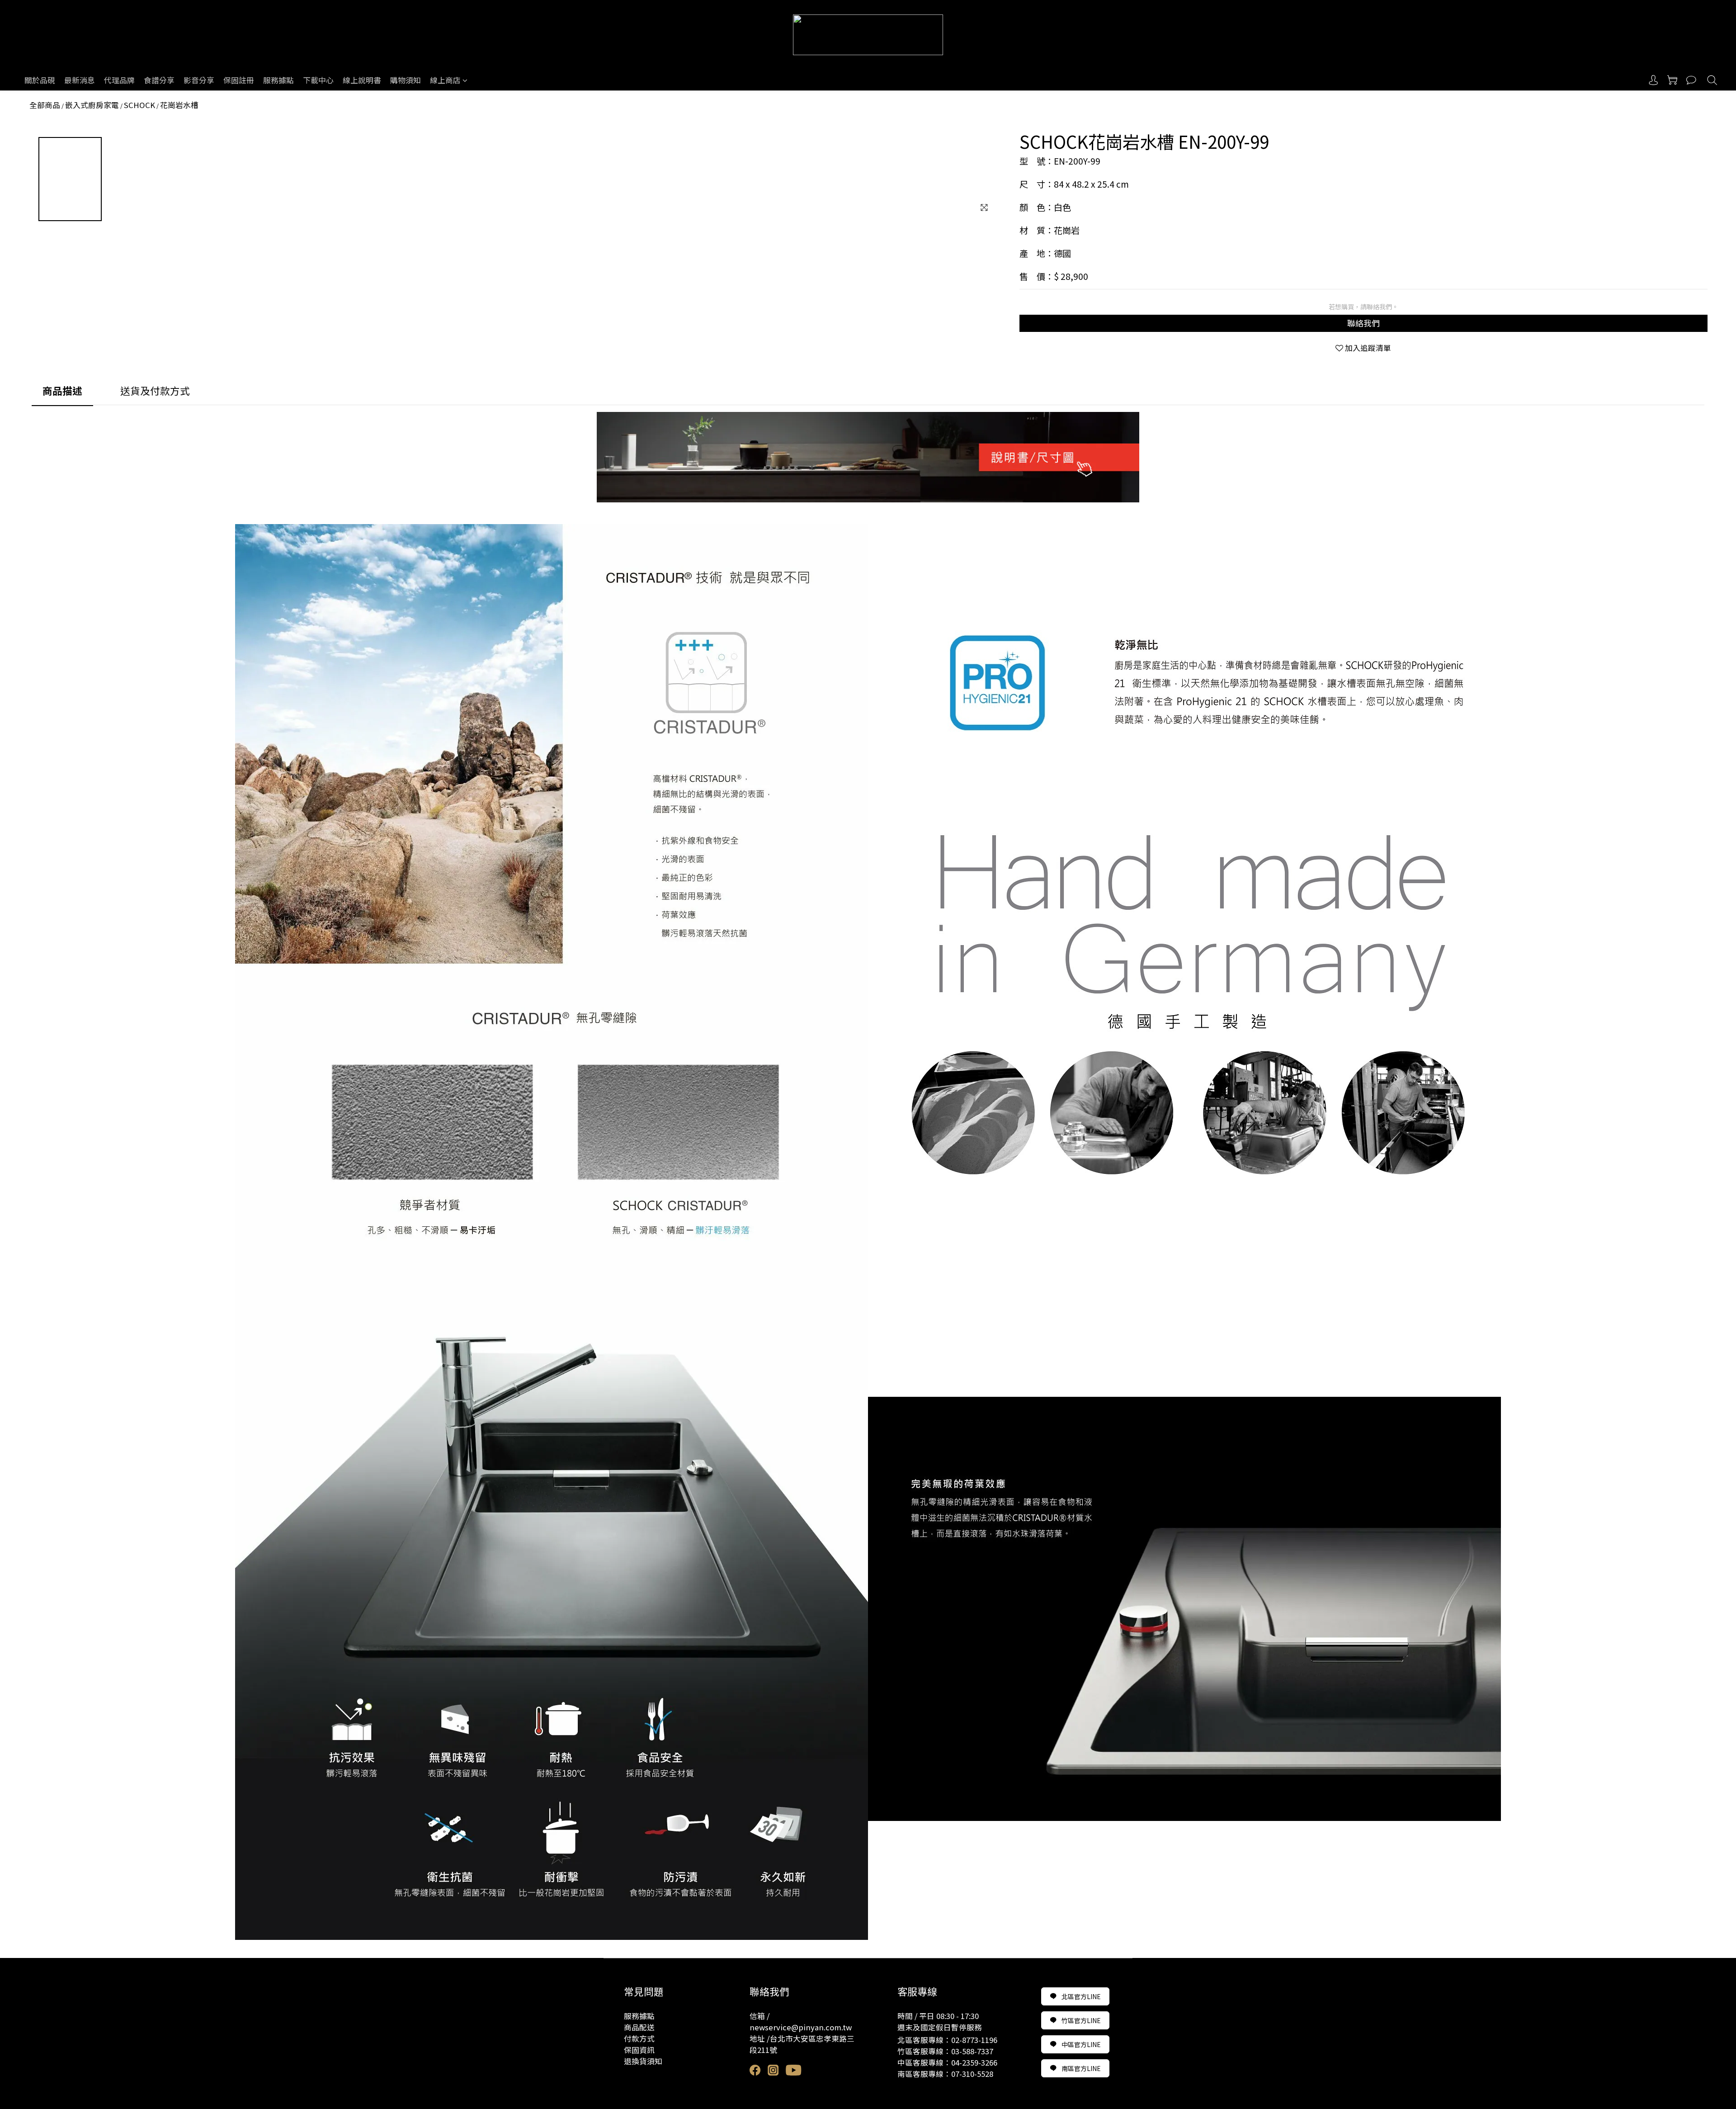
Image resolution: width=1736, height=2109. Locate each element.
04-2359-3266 (974, 2062)
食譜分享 (159, 80)
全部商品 (45, 105)
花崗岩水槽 (179, 105)
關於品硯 (40, 80)
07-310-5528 (972, 2074)
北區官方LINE (1081, 1996)
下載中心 (318, 80)
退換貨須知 (643, 2061)
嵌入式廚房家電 (92, 105)
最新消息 (80, 80)
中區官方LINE (1081, 2044)
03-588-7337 (972, 2051)
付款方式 (639, 2038)
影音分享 (199, 80)
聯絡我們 (1363, 323)
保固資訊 (639, 2050)
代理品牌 (119, 80)
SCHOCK (139, 105)
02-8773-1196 (974, 2040)
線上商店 (445, 80)
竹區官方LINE (1081, 2020)
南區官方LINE (1081, 2068)
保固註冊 (239, 80)
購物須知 (406, 80)
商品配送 (639, 2027)
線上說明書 (362, 80)
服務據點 (278, 80)
